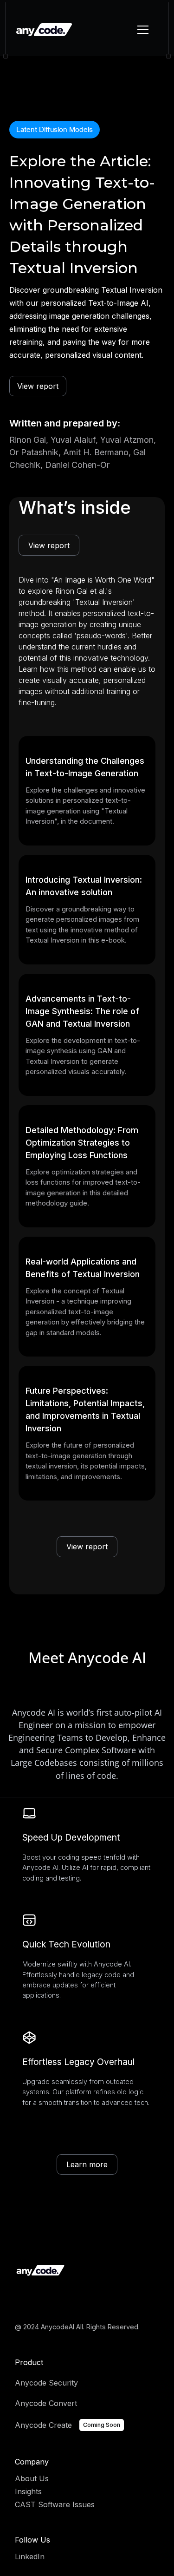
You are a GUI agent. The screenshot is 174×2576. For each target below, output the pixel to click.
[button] (141, 30)
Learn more (87, 2164)
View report (38, 386)
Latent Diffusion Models (55, 129)
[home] (44, 30)
